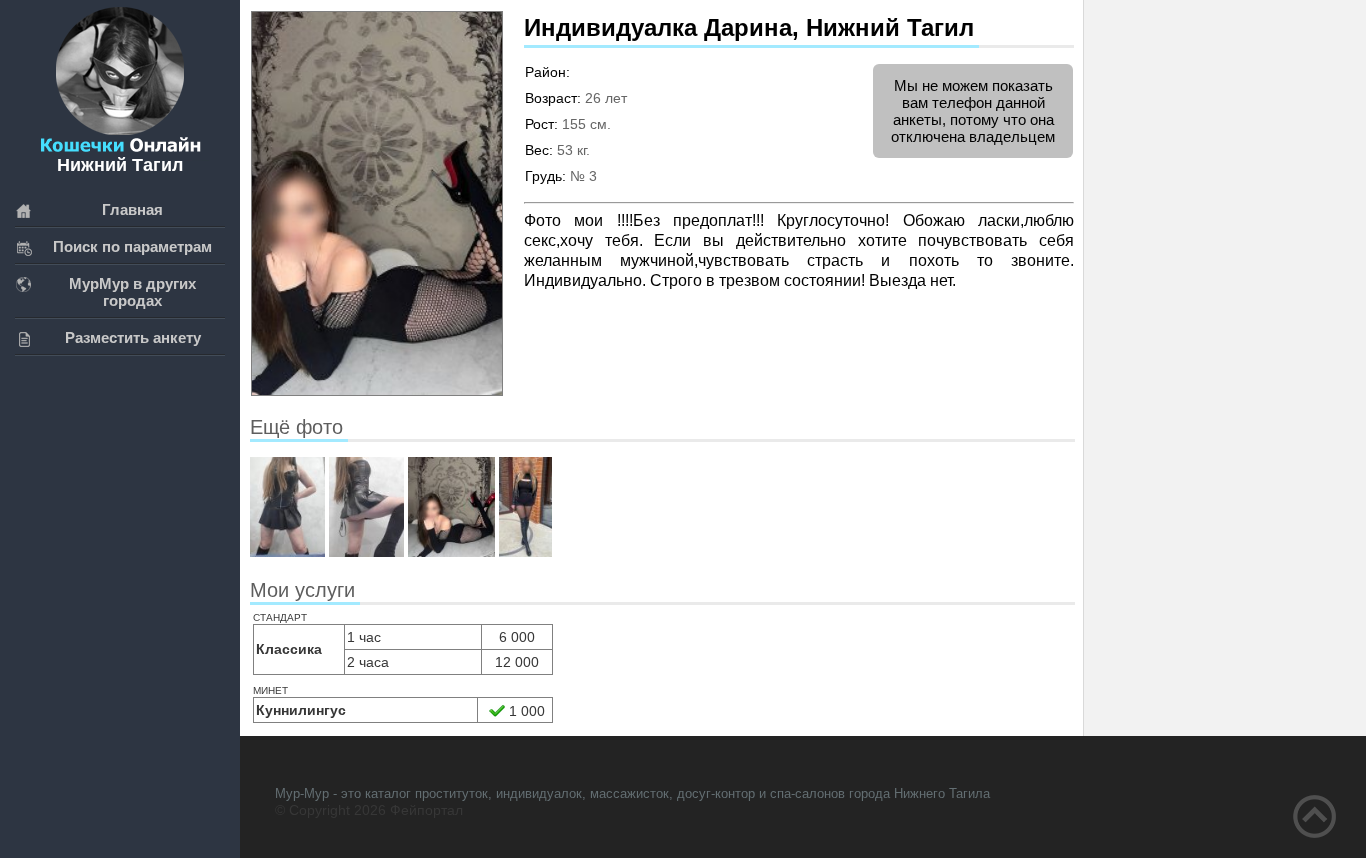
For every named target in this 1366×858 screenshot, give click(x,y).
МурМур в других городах (132, 292)
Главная (132, 209)
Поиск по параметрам (132, 246)
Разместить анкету (133, 337)
